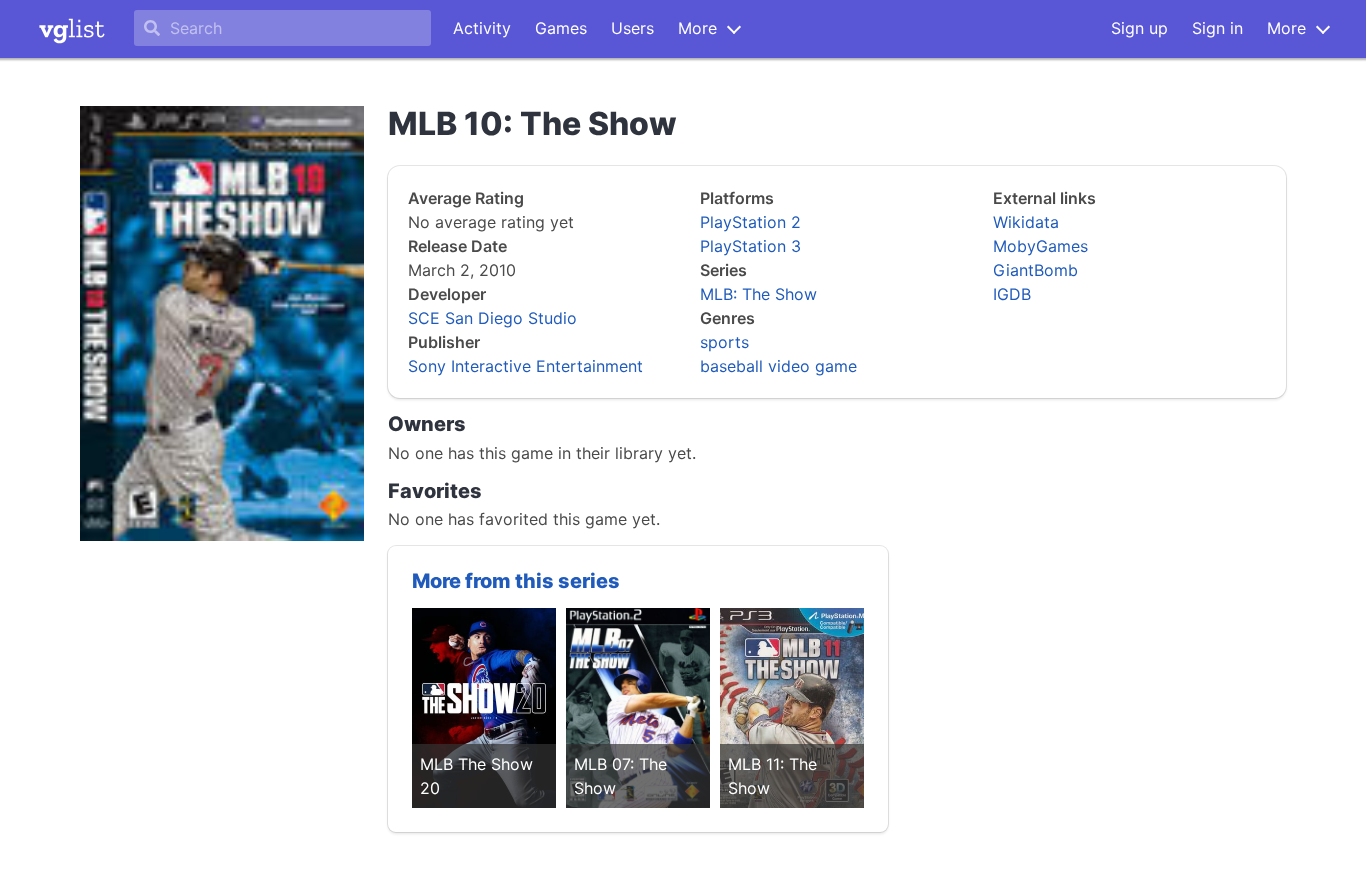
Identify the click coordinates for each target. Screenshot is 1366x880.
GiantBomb (1035, 270)
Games (561, 28)
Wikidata (1026, 222)
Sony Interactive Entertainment (525, 366)
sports (724, 342)
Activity (482, 28)
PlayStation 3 (750, 246)
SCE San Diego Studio (492, 318)
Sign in (1217, 28)
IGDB (1012, 294)
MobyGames (1040, 246)
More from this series (516, 581)
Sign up (1139, 28)
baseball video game (778, 366)
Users (632, 28)
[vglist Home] (72, 29)
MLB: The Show (758, 294)
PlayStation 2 (750, 222)
